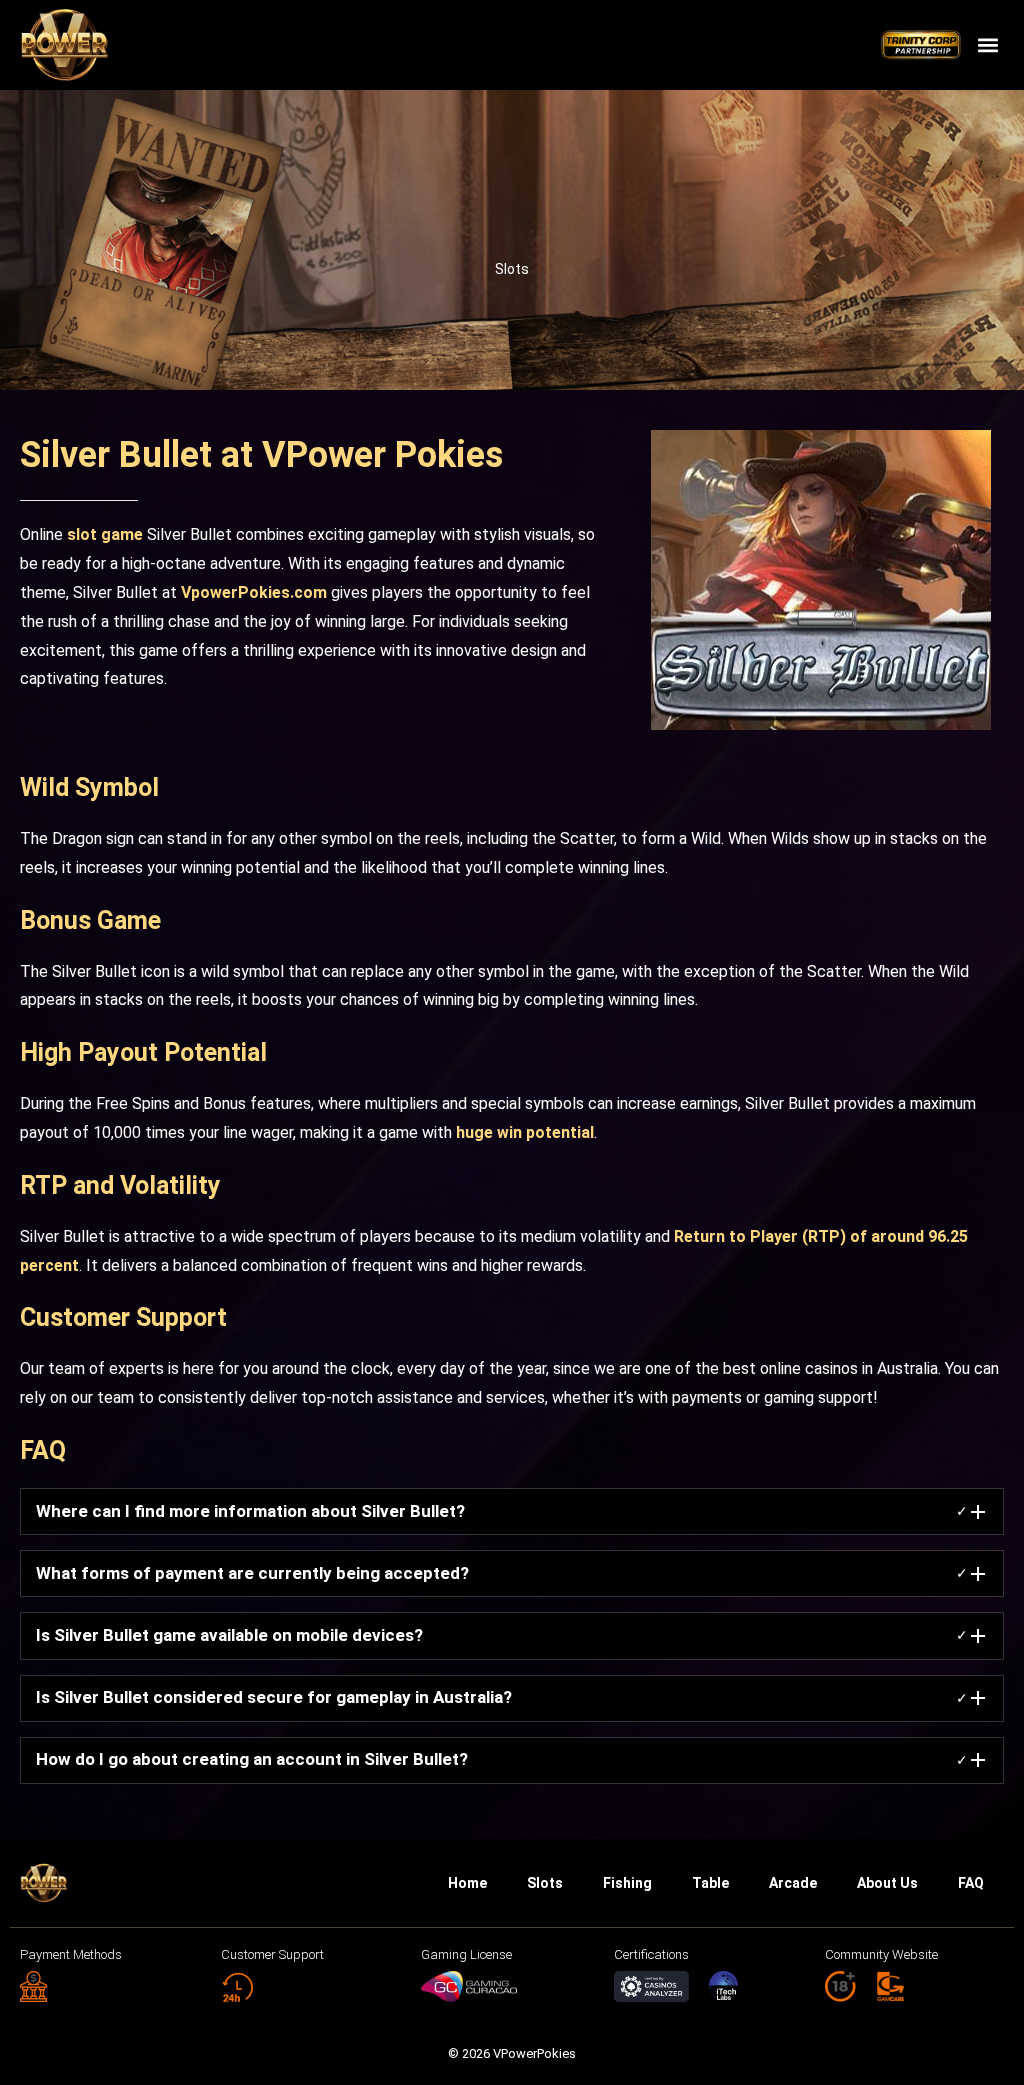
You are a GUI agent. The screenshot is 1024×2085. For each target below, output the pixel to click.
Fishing (627, 1883)
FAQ (971, 1883)
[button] (987, 45)
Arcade (793, 1883)
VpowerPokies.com (254, 592)
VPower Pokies (382, 455)
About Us (887, 1883)
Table (710, 1883)
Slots (512, 269)
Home (467, 1883)
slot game (105, 534)
